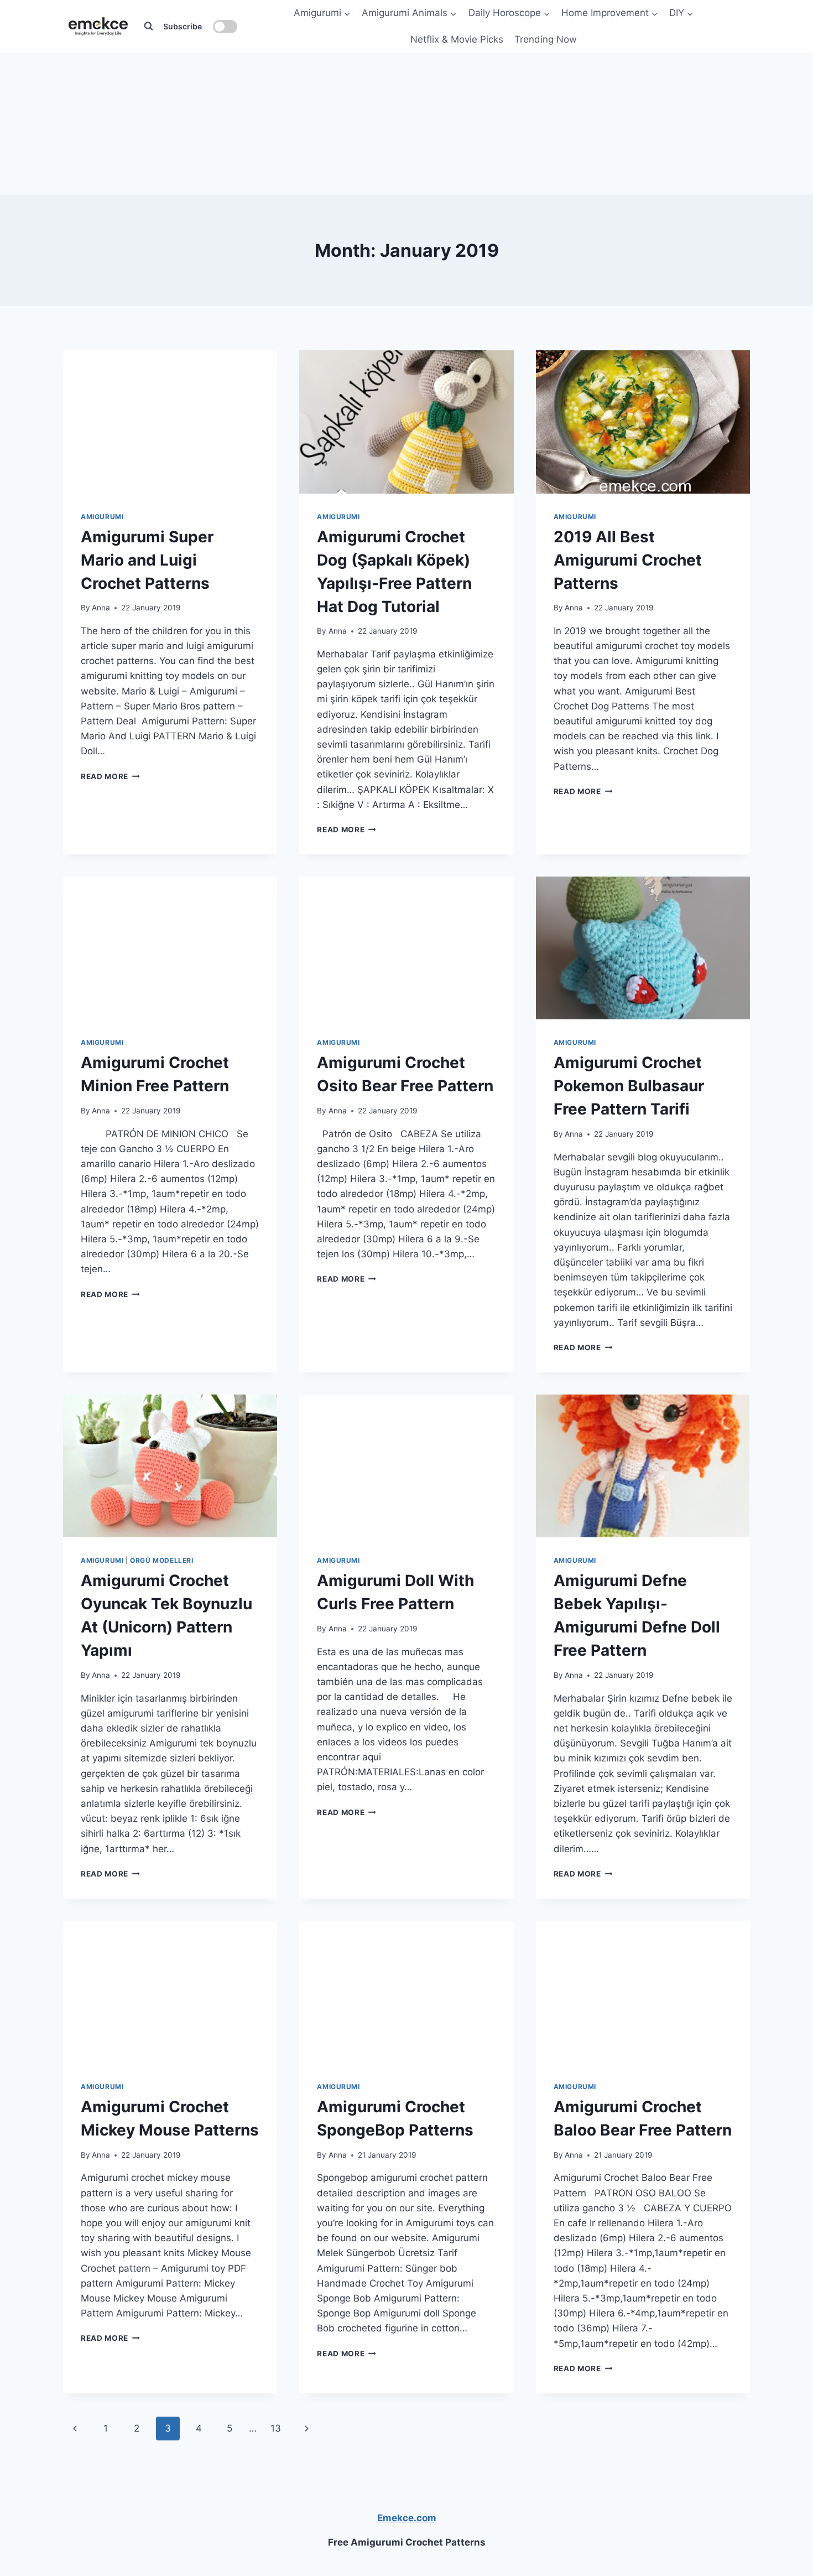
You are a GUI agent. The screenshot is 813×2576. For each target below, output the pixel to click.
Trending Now (546, 39)
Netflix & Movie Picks (457, 39)
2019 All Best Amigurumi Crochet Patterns (628, 560)
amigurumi (102, 517)
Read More (110, 776)
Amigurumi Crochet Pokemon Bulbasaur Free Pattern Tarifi (629, 1086)
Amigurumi (338, 517)
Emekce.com (407, 2518)
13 (276, 2428)
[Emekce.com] (98, 26)
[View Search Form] (148, 27)
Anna (101, 608)
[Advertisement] (406, 122)
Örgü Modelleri (161, 1560)
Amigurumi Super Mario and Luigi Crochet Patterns (147, 560)
